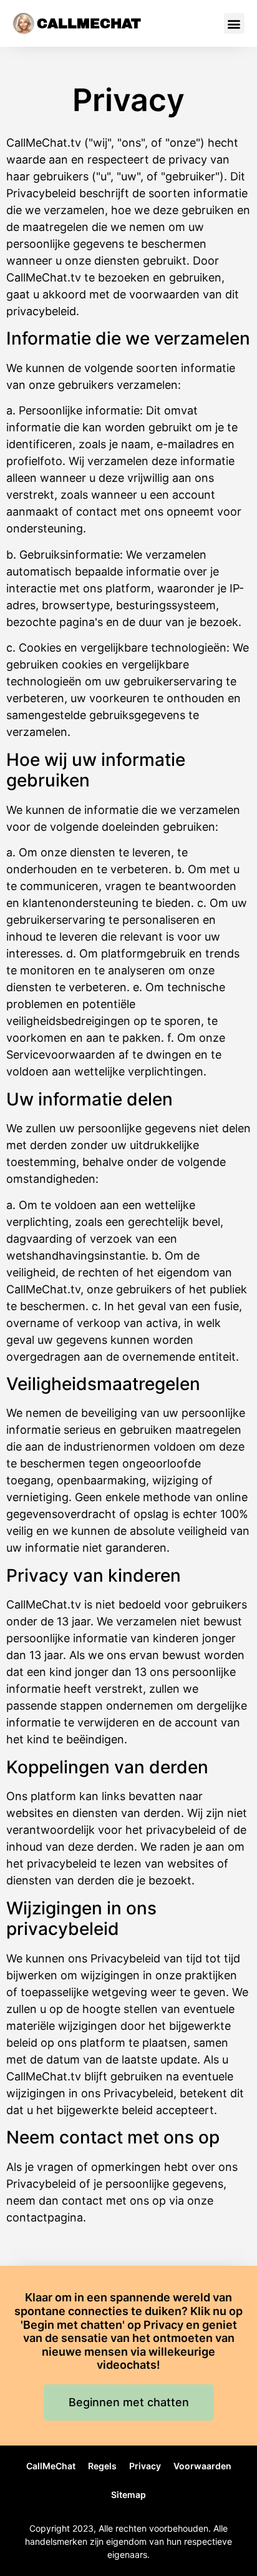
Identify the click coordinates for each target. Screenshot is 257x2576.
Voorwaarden (202, 2466)
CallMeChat (89, 24)
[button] (234, 23)
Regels (102, 2466)
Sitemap (128, 2495)
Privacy (145, 2466)
